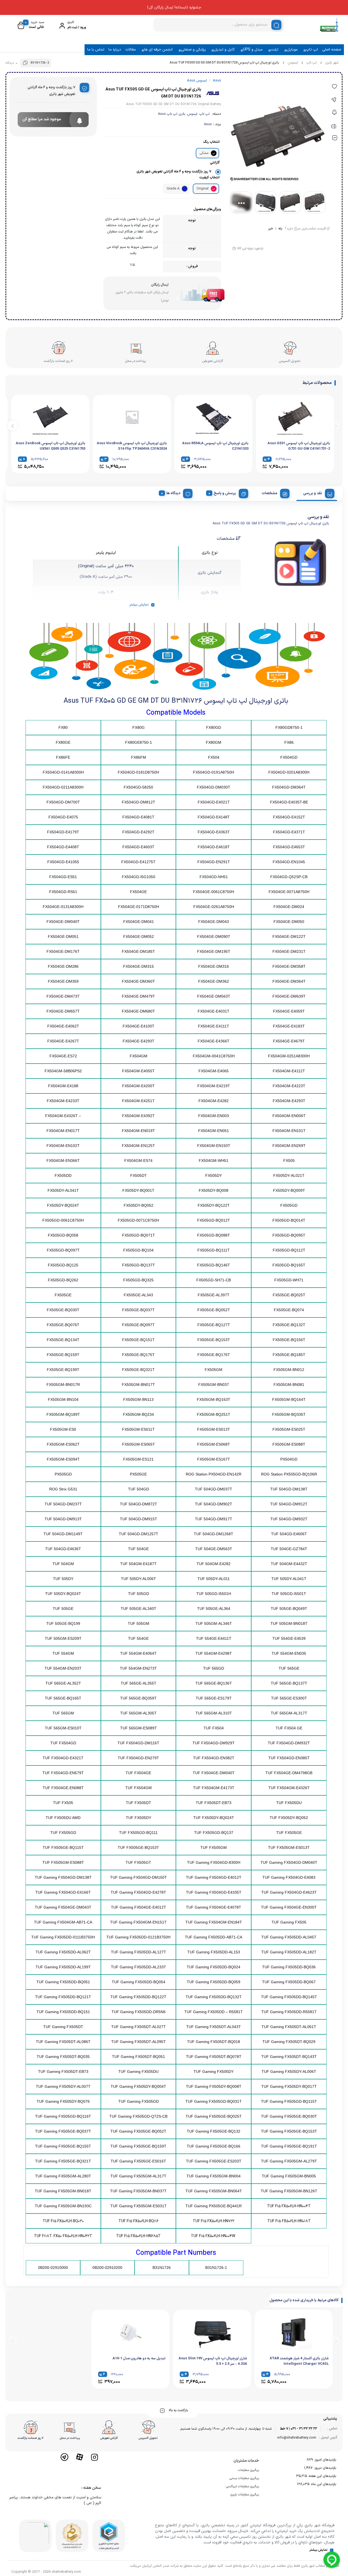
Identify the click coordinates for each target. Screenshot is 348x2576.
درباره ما (115, 50)
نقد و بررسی (313, 493)
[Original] (214, 189)
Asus (208, 124)
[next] (13, 425)
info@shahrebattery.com (297, 2438)
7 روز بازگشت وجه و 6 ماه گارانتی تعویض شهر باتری (174, 172)
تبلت (275, 50)
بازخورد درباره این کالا (250, 248)
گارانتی (215, 163)
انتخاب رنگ (211, 142)
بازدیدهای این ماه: (323, 2484)
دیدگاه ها (173, 493)
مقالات (131, 50)
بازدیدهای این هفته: (321, 2476)
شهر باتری (332, 63)
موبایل (292, 50)
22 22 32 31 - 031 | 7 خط (299, 2429)
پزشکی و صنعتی (193, 50)
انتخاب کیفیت (209, 178)
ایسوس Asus (197, 81)
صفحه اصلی (332, 50)
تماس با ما (96, 50)
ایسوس (293, 63)
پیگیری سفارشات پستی (244, 2478)
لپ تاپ (312, 50)
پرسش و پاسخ (225, 493)
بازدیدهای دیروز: (324, 2468)
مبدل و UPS (253, 50)
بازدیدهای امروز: (324, 2460)
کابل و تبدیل (224, 50)
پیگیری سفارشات (248, 2470)
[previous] (335, 425)
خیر (271, 229)
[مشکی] (214, 153)
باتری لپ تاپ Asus (172, 114)
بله (280, 229)
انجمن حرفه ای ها (158, 50)
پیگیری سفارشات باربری (245, 2495)
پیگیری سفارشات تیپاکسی (242, 2486)
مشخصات (270, 493)
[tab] (317, 493)
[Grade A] (185, 189)
